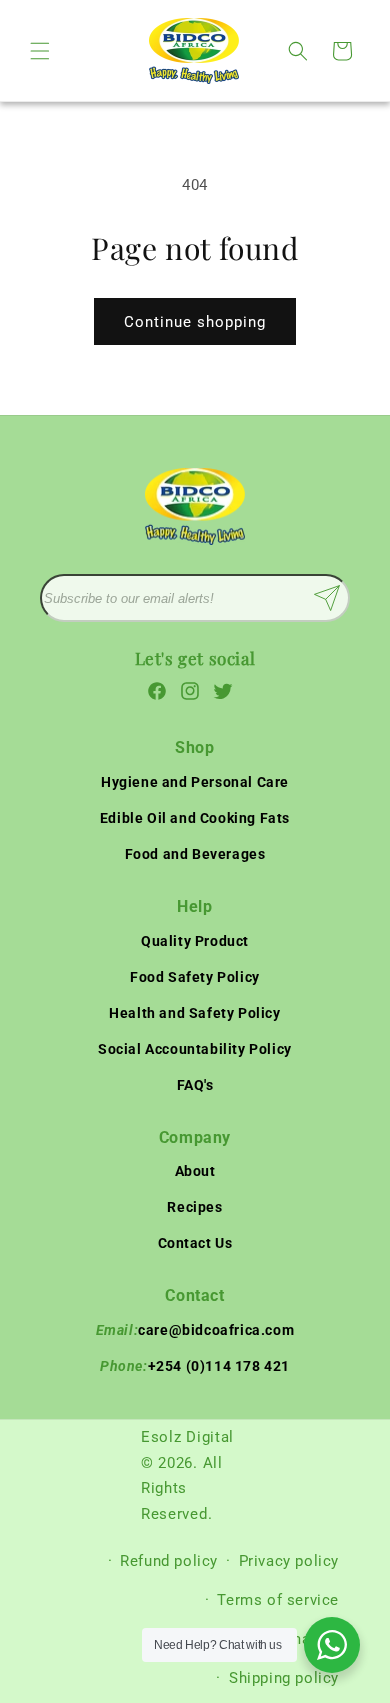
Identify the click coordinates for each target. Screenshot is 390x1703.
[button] (40, 51)
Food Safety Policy (195, 977)
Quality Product (195, 941)
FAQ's (195, 1085)
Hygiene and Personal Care (195, 782)
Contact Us (195, 1243)
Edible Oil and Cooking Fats (195, 818)
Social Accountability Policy (195, 1049)
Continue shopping (195, 322)
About (195, 1171)
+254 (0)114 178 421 (195, 1366)
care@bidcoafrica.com (195, 1330)
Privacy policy (289, 1561)
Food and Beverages (195, 854)
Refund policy (169, 1561)
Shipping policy (284, 1678)
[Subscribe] (327, 598)
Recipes (194, 1207)
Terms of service (278, 1600)
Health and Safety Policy (194, 1013)
